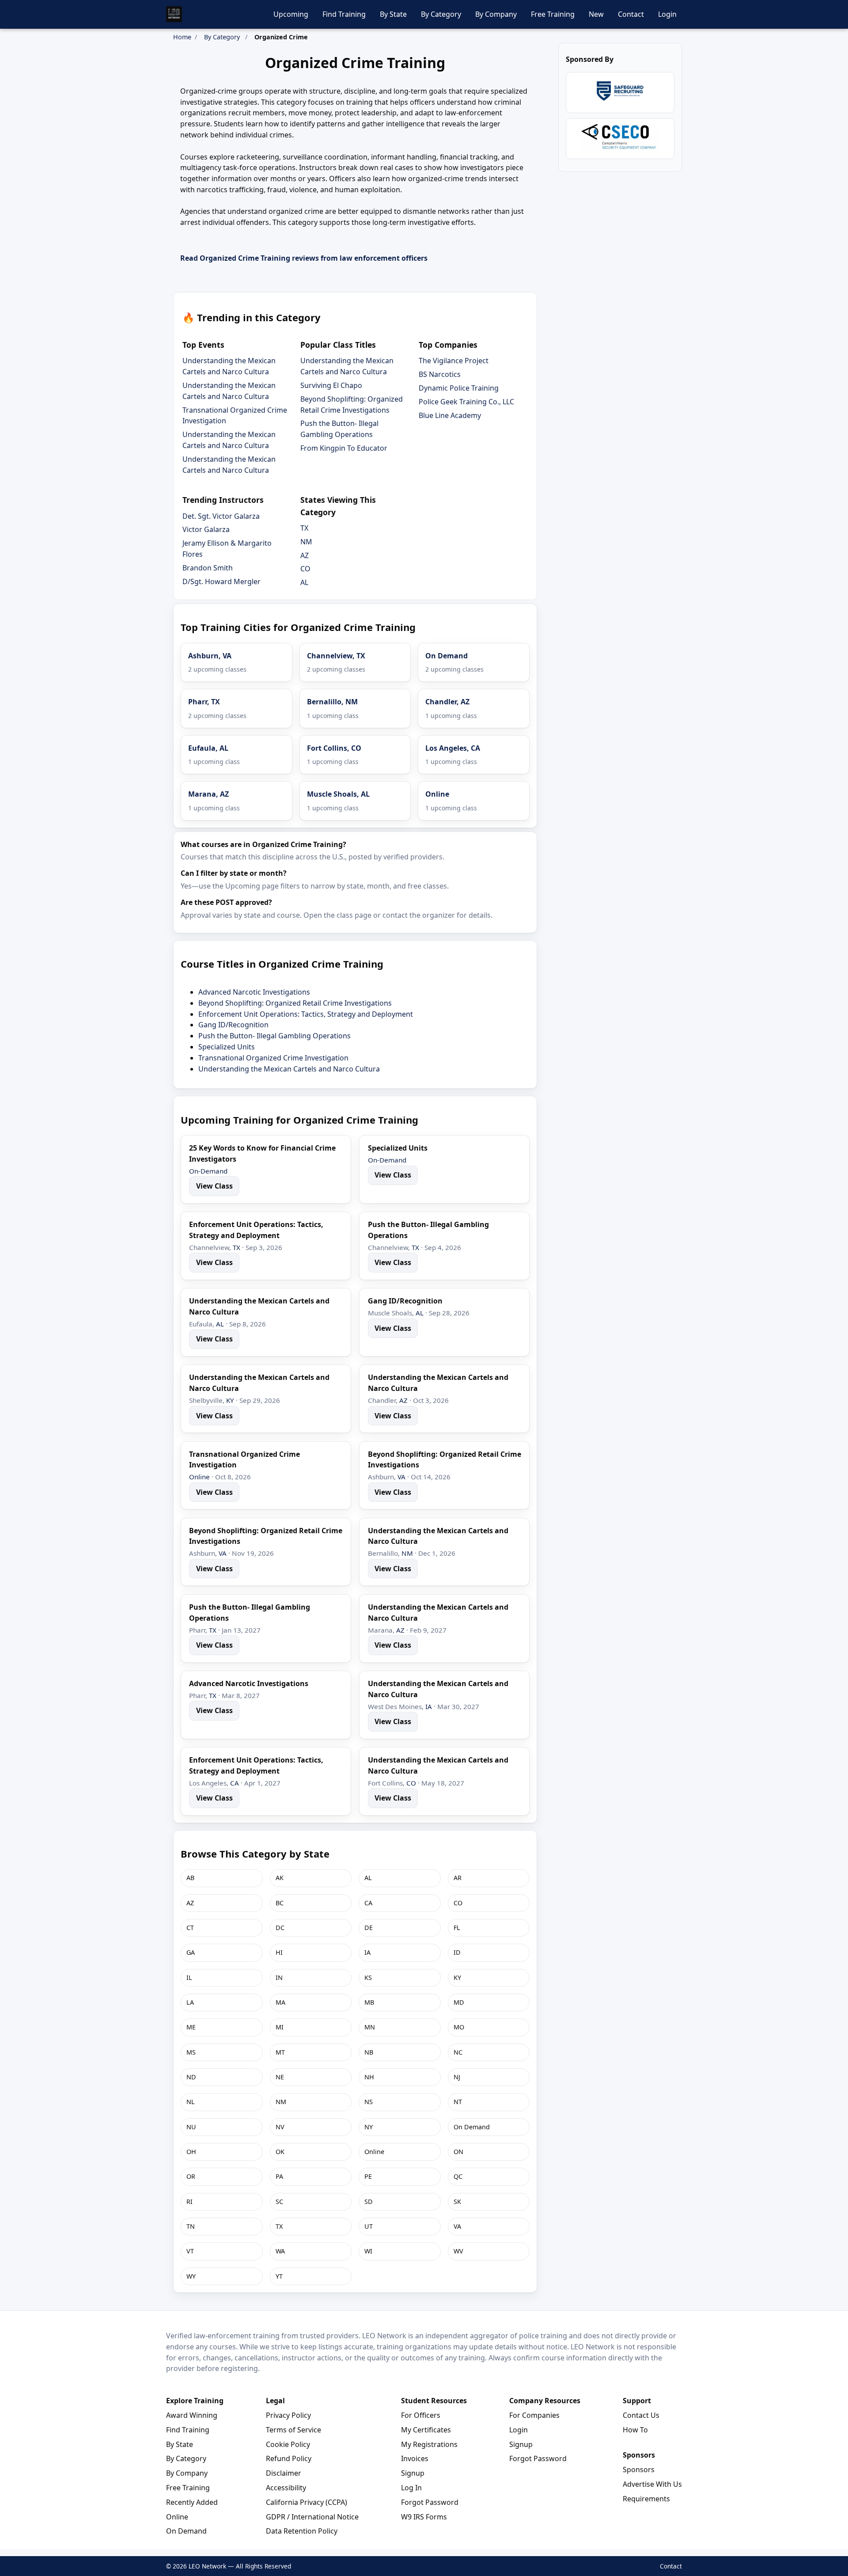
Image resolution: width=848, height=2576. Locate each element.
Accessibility (286, 2488)
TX (304, 528)
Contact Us (641, 2415)
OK (280, 2152)
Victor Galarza (206, 529)
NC (458, 2052)
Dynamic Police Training (459, 388)
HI (279, 1952)
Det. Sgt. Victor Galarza (221, 516)
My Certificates (426, 2430)
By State (393, 14)
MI (280, 2027)
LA (190, 2002)
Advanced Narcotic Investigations (254, 992)
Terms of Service (293, 2430)
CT (190, 1928)
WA (280, 2251)
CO (305, 569)
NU (191, 2127)
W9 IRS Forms (424, 2517)
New (596, 14)
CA (235, 1783)
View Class (214, 1186)
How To (635, 2430)
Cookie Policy (288, 2444)
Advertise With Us (652, 2484)
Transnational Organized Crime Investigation (273, 1058)
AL (304, 582)
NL (191, 2102)
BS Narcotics (440, 374)
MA (280, 2002)
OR (191, 2176)
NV (280, 2127)
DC (280, 1928)
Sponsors (639, 2470)
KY (230, 1400)
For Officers (421, 2415)
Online (199, 1477)
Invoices (415, 2458)
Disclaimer (284, 2473)
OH (191, 2152)
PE (368, 2176)
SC (279, 2202)
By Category (441, 14)
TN (191, 2226)
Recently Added (192, 2502)
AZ (305, 555)
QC (458, 2176)
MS (191, 2052)
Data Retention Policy (302, 2531)
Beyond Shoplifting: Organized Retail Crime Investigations (295, 1003)
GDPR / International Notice (312, 2517)
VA (401, 1477)
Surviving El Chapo (331, 385)
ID (457, 1952)
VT (190, 2251)
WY (191, 2276)
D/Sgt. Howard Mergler (221, 581)
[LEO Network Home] (174, 14)
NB (369, 2052)
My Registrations (429, 2444)
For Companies (534, 2415)
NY (369, 2127)
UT (369, 2226)
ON (458, 2152)
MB (369, 2002)
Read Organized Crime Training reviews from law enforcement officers (304, 258)
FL (457, 1928)
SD (369, 2202)
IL (189, 1978)
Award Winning (192, 2415)
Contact (631, 14)
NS (369, 2102)
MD (459, 2002)
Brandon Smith (208, 568)
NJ (457, 2077)
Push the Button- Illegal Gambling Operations (274, 1036)
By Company (496, 14)
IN (279, 1978)
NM (306, 542)
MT (280, 2052)
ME (191, 2027)
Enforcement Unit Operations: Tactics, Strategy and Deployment (306, 1014)
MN (370, 2027)
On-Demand (208, 1171)
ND (191, 2077)
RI (189, 2202)
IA (429, 1706)
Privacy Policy (288, 2415)
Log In (411, 2488)
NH (369, 2077)
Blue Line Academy (450, 415)
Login (667, 14)
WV (458, 2251)
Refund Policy (289, 2458)
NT (458, 2102)
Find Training (344, 14)
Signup (413, 2473)
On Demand (472, 2127)
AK (280, 1878)
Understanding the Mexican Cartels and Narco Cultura (289, 1069)
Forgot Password (430, 2502)
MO (459, 2027)
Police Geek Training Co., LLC (466, 402)
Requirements (646, 2499)
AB (190, 1878)
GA (191, 1952)
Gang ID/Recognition (233, 1025)
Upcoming (291, 14)
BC (280, 1903)
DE (369, 1928)
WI (368, 2251)
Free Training (553, 14)
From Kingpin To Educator (344, 448)
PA (279, 2176)
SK (457, 2202)
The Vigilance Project (454, 361)
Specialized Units (227, 1047)
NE (280, 2077)
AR (458, 1878)
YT (279, 2276)
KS (368, 1978)
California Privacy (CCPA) (307, 2502)
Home (182, 37)
